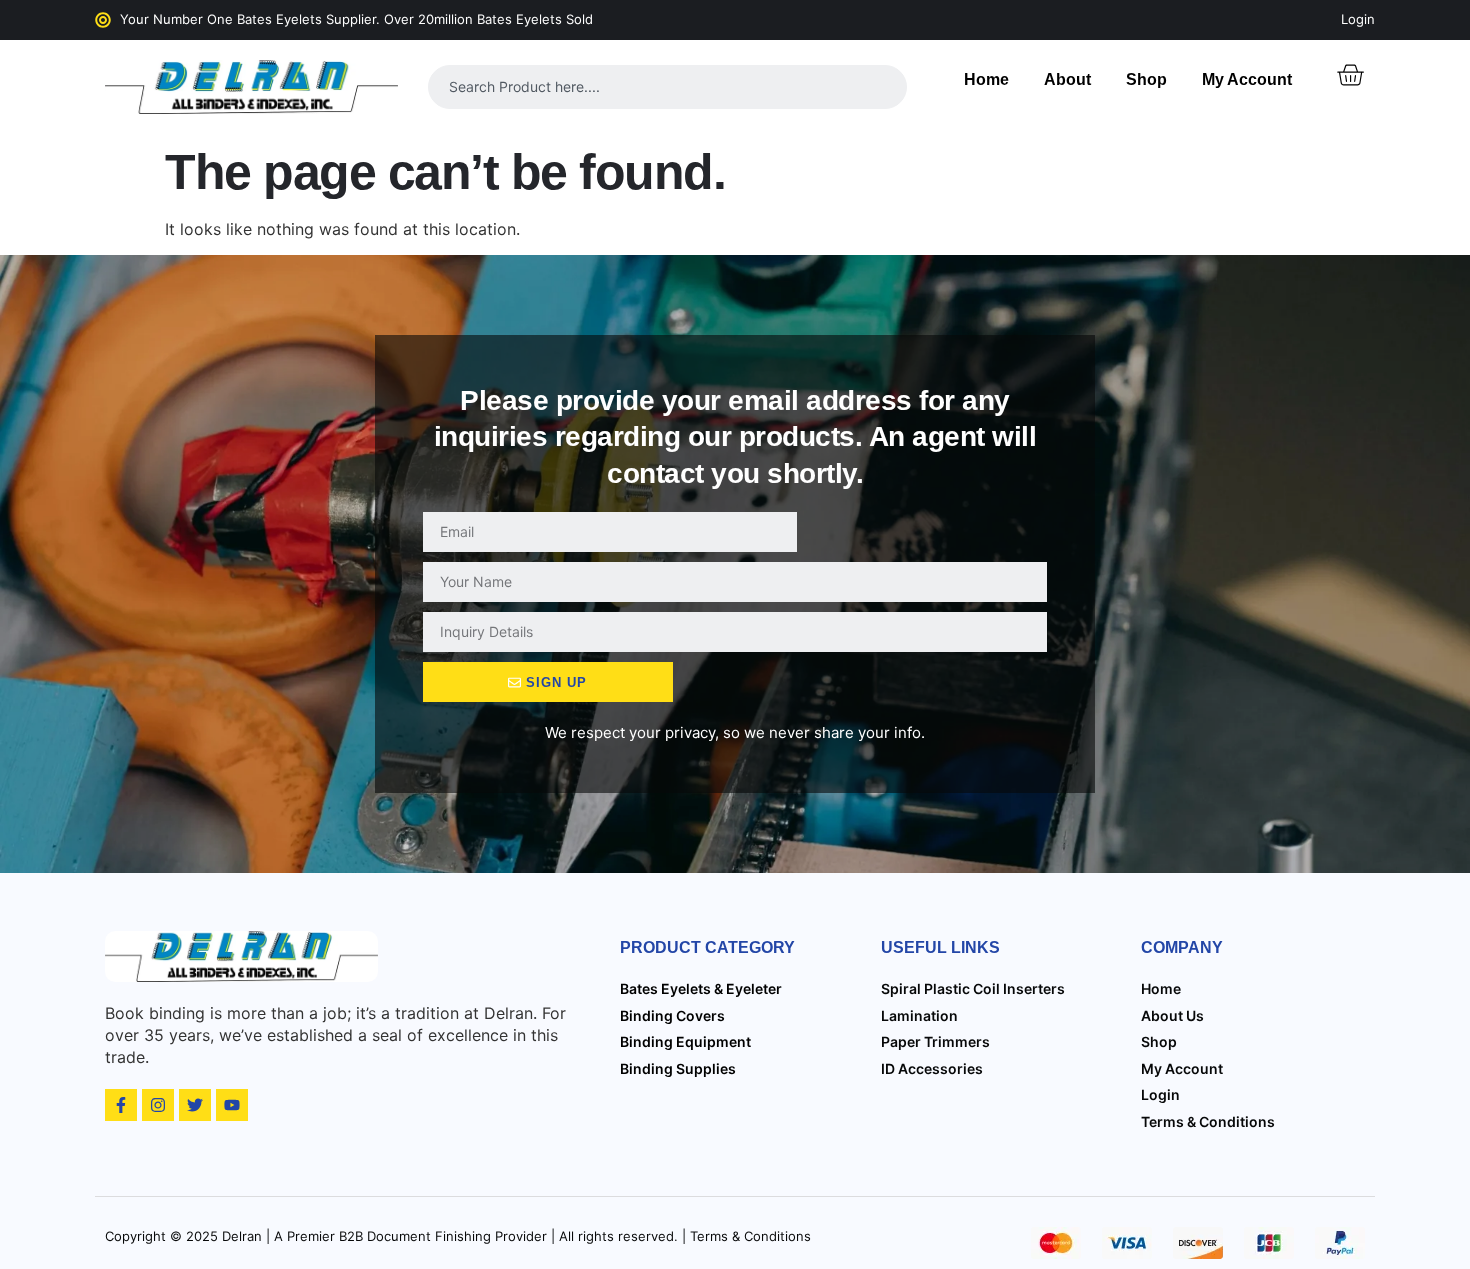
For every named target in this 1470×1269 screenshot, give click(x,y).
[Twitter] (195, 1105)
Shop (1146, 79)
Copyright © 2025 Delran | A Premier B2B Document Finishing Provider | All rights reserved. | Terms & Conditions (458, 1236)
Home (986, 79)
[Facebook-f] (121, 1105)
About (1067, 79)
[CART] (1350, 75)
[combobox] (668, 87)
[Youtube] (232, 1105)
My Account (1247, 79)
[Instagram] (158, 1105)
